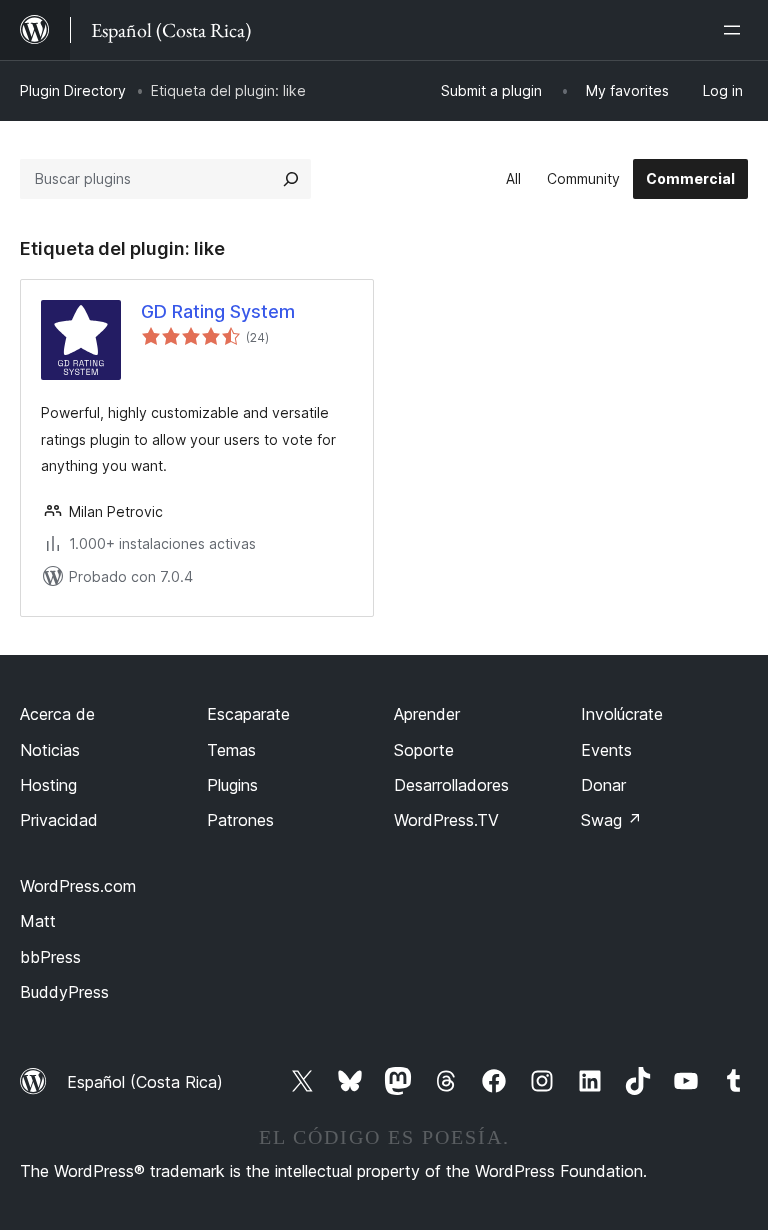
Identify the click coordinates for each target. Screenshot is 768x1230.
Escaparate (248, 714)
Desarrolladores (451, 785)
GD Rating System (218, 311)
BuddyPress (64, 992)
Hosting (48, 785)
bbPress (50, 957)
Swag (611, 820)
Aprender (427, 714)
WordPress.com (78, 886)
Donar (603, 785)
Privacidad (59, 820)
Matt (38, 921)
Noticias (50, 750)
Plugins (232, 785)
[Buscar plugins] (291, 179)
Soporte (424, 750)
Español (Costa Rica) (145, 1082)
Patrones (240, 820)
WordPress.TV (446, 820)
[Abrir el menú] (736, 30)
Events (606, 750)
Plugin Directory (73, 90)
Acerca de (57, 714)
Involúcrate (622, 714)
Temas (231, 750)
